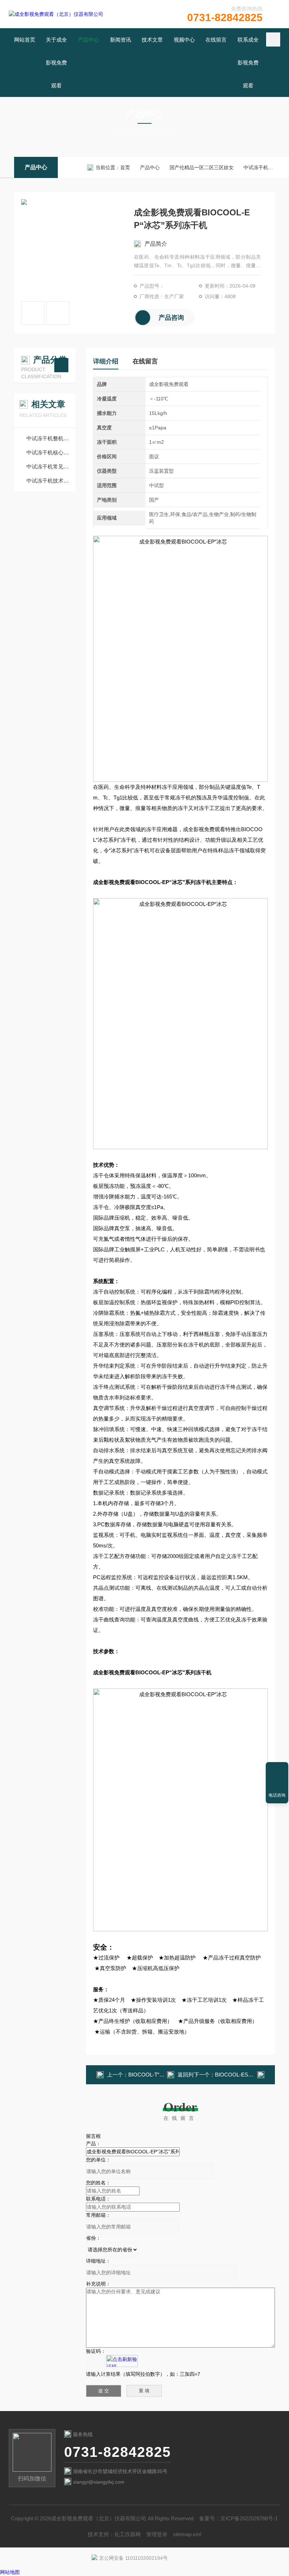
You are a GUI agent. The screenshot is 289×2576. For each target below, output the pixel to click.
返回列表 (186, 2077)
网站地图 (10, 2572)
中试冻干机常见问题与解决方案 (48, 467)
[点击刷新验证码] (122, 2361)
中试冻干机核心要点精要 (48, 452)
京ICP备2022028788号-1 (249, 2518)
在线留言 (216, 40)
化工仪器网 (127, 2534)
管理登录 (157, 2534)
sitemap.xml (187, 2534)
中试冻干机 (256, 167)
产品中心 (88, 40)
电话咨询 (277, 1795)
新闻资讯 (121, 40)
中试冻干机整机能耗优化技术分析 (48, 438)
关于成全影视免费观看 (56, 63)
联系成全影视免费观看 (248, 63)
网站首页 (25, 40)
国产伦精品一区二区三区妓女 (202, 167)
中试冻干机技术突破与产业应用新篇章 (48, 481)
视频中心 (184, 40)
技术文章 (152, 40)
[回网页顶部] (277, 1770)
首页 (125, 167)
